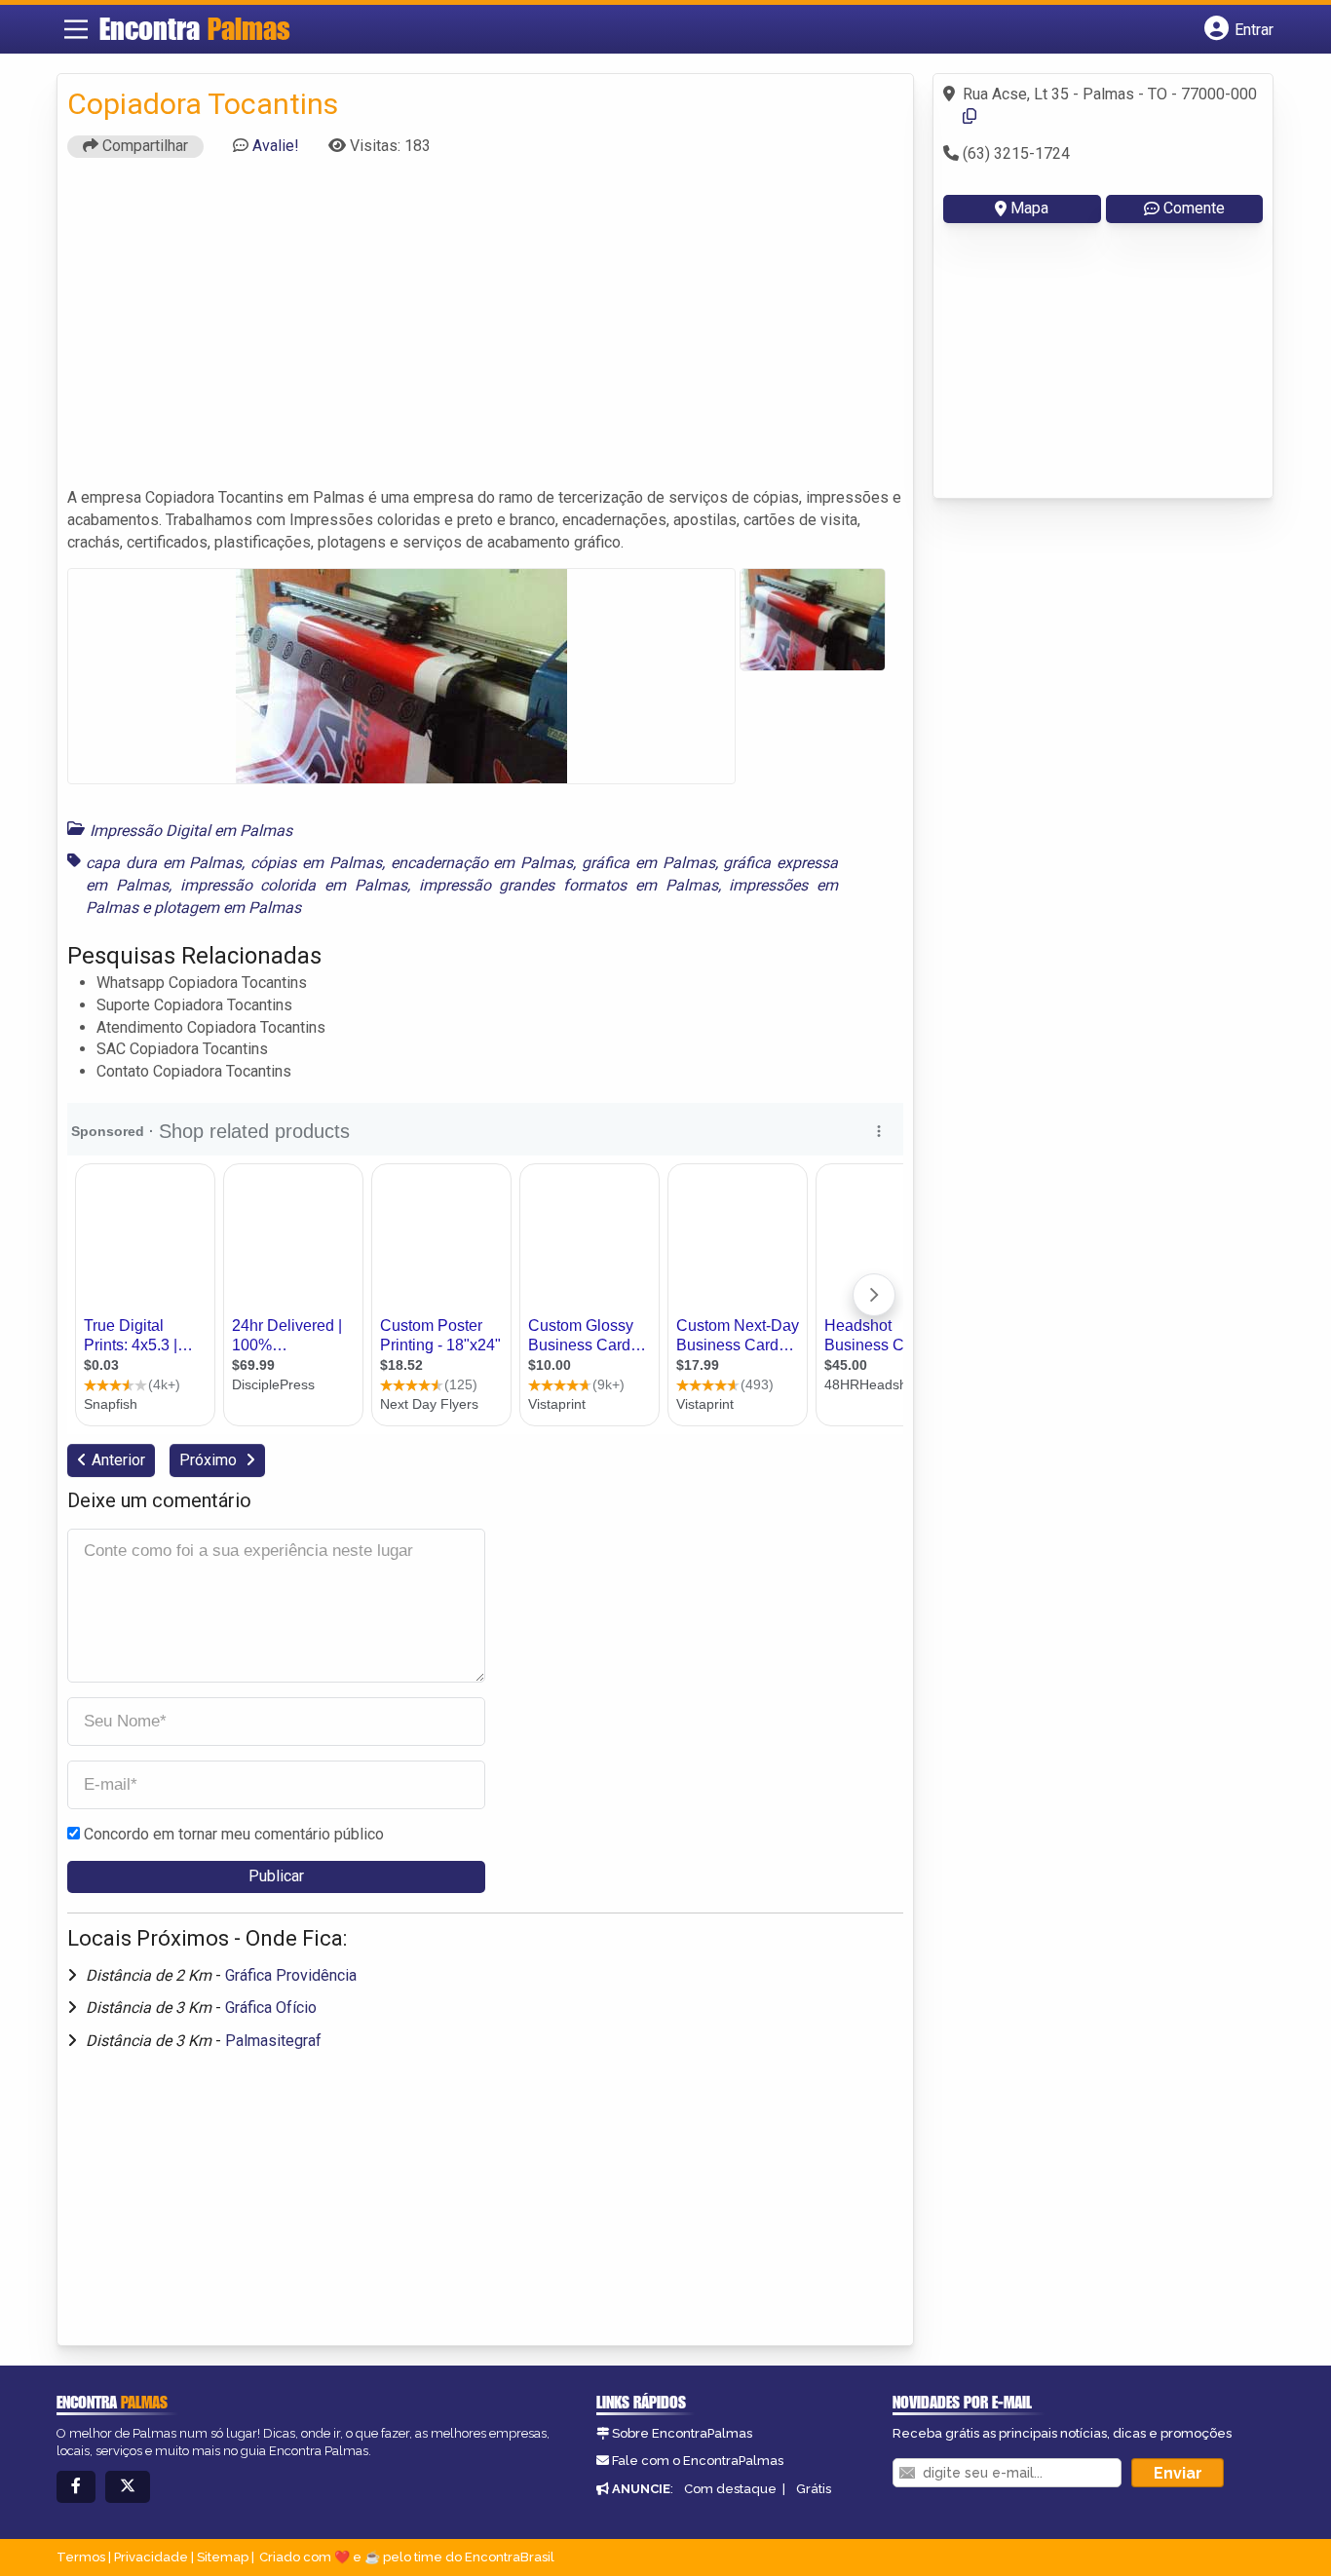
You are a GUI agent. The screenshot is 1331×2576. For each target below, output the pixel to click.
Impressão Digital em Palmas (191, 831)
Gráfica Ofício (271, 2008)
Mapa (1029, 208)
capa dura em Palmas (164, 863)
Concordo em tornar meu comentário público (234, 1834)
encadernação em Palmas (482, 863)
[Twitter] (128, 2487)
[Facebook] (76, 2487)
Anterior (118, 1460)
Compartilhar (143, 146)
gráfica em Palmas (648, 863)
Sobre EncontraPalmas (682, 2433)
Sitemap (223, 2557)
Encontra (195, 28)
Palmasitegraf (273, 2041)
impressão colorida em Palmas (294, 885)
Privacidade (151, 2557)
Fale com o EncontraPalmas (698, 2461)
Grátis (814, 2489)
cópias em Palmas (316, 863)
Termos (81, 2557)
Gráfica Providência (291, 1975)
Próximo (210, 1460)
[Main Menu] (76, 29)
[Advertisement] (485, 331)
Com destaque (730, 2489)
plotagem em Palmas (228, 908)
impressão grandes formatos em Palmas (569, 885)
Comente (1194, 208)
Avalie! (276, 146)
